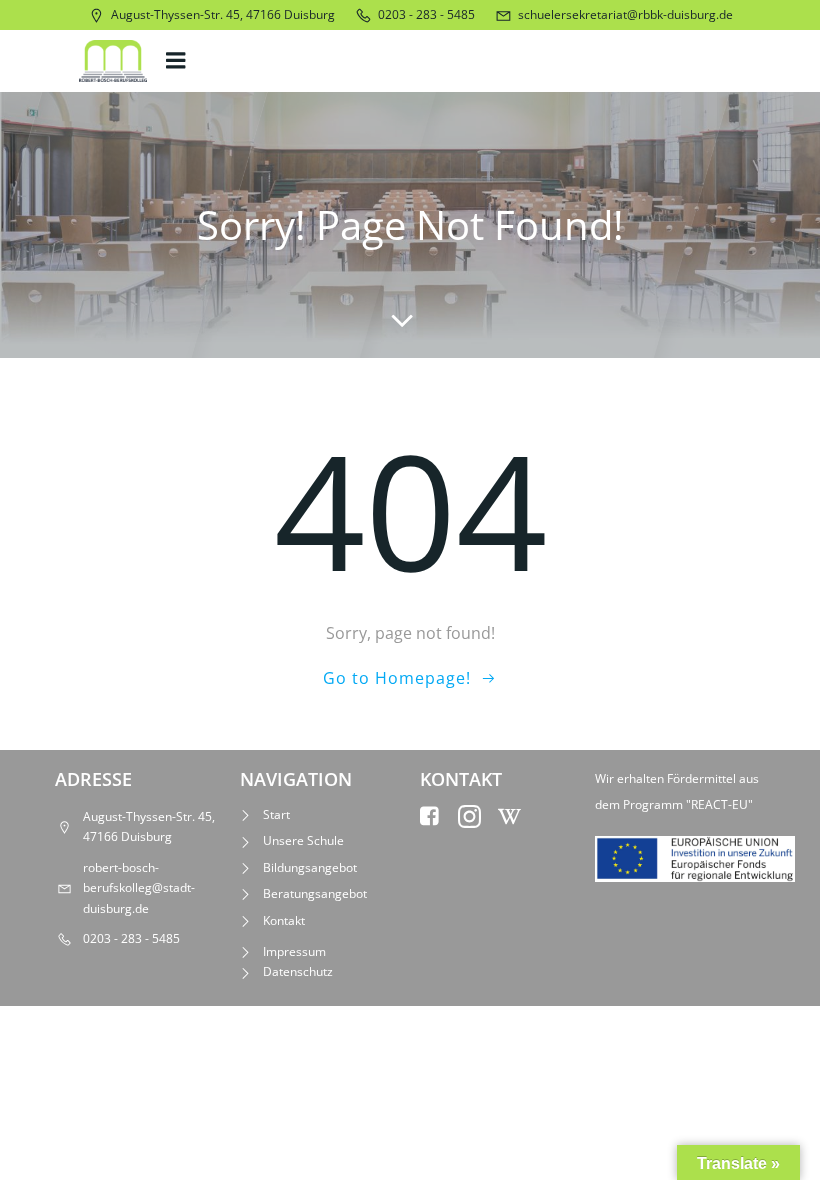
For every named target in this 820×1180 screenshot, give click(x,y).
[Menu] (178, 61)
